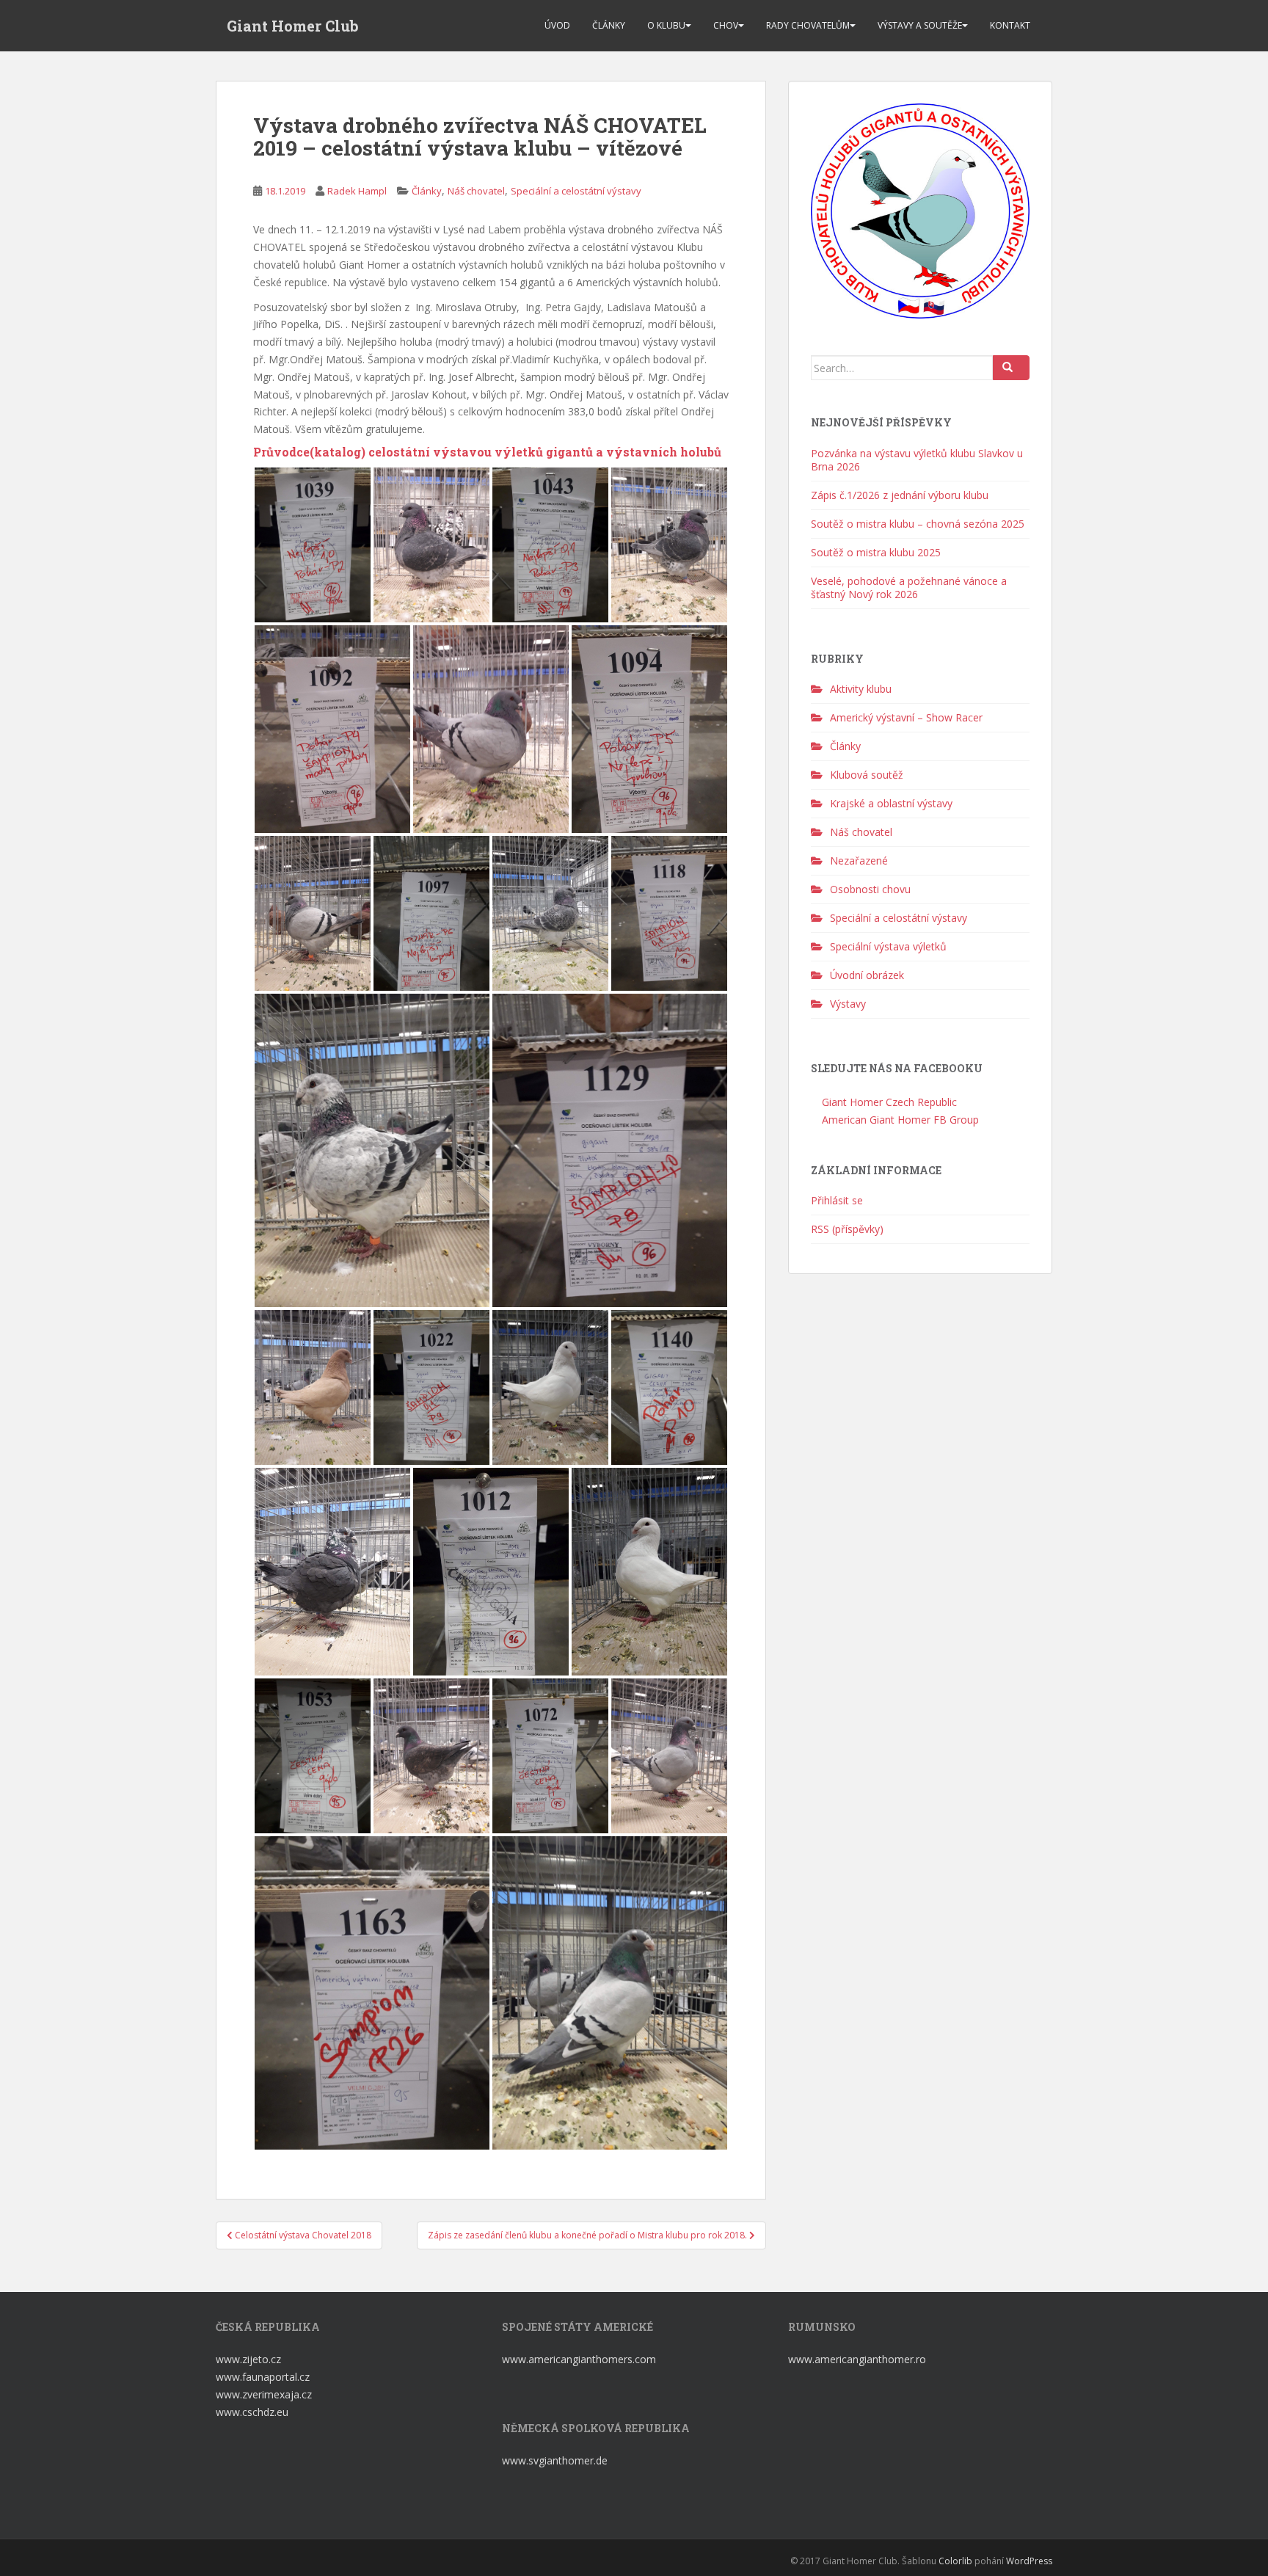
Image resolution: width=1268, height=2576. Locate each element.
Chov (726, 25)
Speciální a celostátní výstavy (576, 191)
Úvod (557, 25)
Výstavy (848, 1004)
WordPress (1029, 2561)
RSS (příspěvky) (847, 1229)
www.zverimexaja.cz (264, 2394)
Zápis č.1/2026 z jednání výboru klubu (900, 495)
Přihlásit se (837, 1200)
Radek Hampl (357, 191)
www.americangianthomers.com (580, 2359)
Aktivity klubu (861, 689)
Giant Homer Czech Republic (888, 1102)
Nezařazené (859, 861)
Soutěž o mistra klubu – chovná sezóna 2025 (918, 524)
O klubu (666, 25)
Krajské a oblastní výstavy (891, 803)
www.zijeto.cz (248, 2359)
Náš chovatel (476, 191)
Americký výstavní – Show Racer (906, 717)
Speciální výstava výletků (888, 946)
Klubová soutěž (867, 775)
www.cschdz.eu (252, 2412)
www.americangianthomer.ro (857, 2359)
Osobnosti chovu (870, 889)
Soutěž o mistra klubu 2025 (876, 552)
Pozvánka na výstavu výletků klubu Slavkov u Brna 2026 (917, 460)
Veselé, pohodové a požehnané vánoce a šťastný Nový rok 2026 (909, 587)
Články (609, 25)
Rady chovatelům (808, 25)
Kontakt (1010, 25)
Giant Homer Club (293, 26)
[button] (313, 545)
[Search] (1011, 368)
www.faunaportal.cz (263, 2377)
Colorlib (955, 2561)
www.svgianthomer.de (555, 2460)
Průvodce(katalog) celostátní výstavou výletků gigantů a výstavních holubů (487, 452)
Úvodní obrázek (867, 975)
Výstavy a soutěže (920, 25)
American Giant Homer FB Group (899, 1120)
